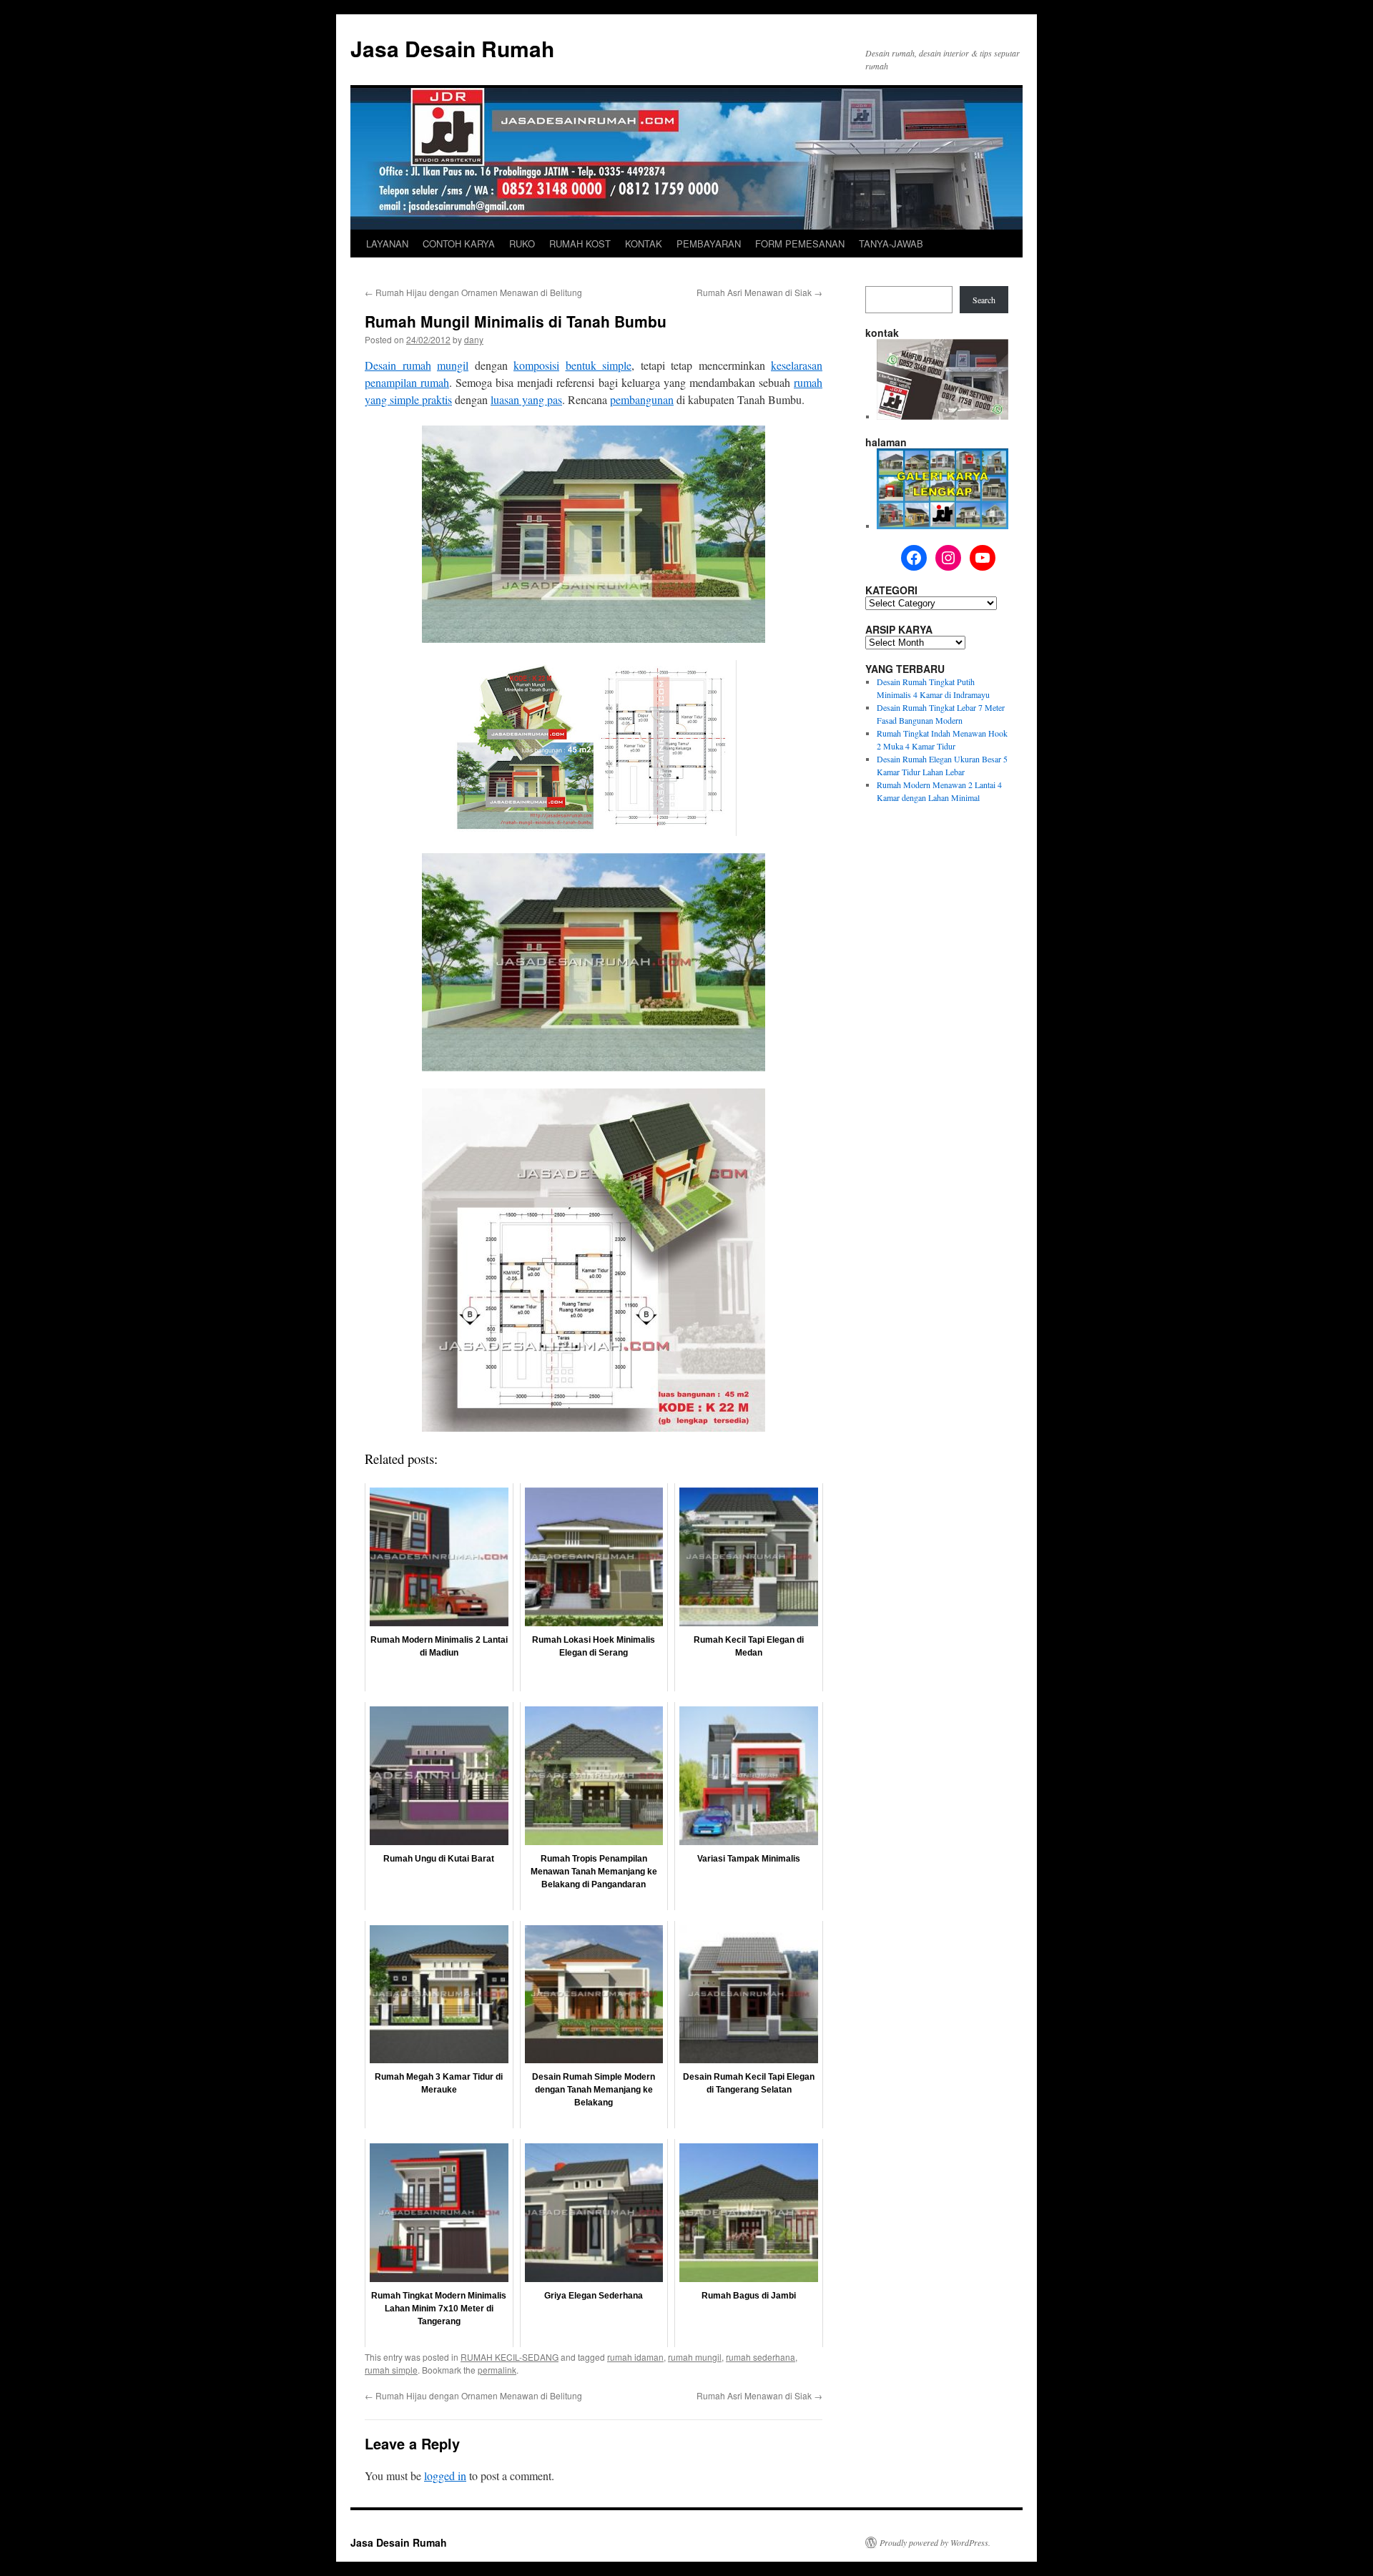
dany (474, 339)
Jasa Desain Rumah (452, 48)
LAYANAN (387, 244)
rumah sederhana (761, 2357)
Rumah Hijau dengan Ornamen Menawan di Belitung (473, 292)
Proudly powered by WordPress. (935, 2542)
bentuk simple (599, 365)
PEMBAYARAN (709, 244)
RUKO (522, 244)
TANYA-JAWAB (891, 244)
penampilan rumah (407, 382)
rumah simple (391, 2370)
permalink (497, 2370)
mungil (453, 365)
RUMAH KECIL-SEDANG (510, 2357)
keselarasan (797, 365)
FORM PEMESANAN (800, 244)
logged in (445, 2476)
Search (984, 300)
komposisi (536, 365)
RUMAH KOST (580, 244)
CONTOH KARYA (459, 244)
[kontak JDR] (943, 416)
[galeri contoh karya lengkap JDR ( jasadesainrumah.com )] (943, 526)
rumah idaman (635, 2357)
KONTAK (644, 244)
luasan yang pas (526, 399)
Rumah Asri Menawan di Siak (759, 292)
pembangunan (642, 399)
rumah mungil (695, 2357)
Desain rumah (398, 365)
